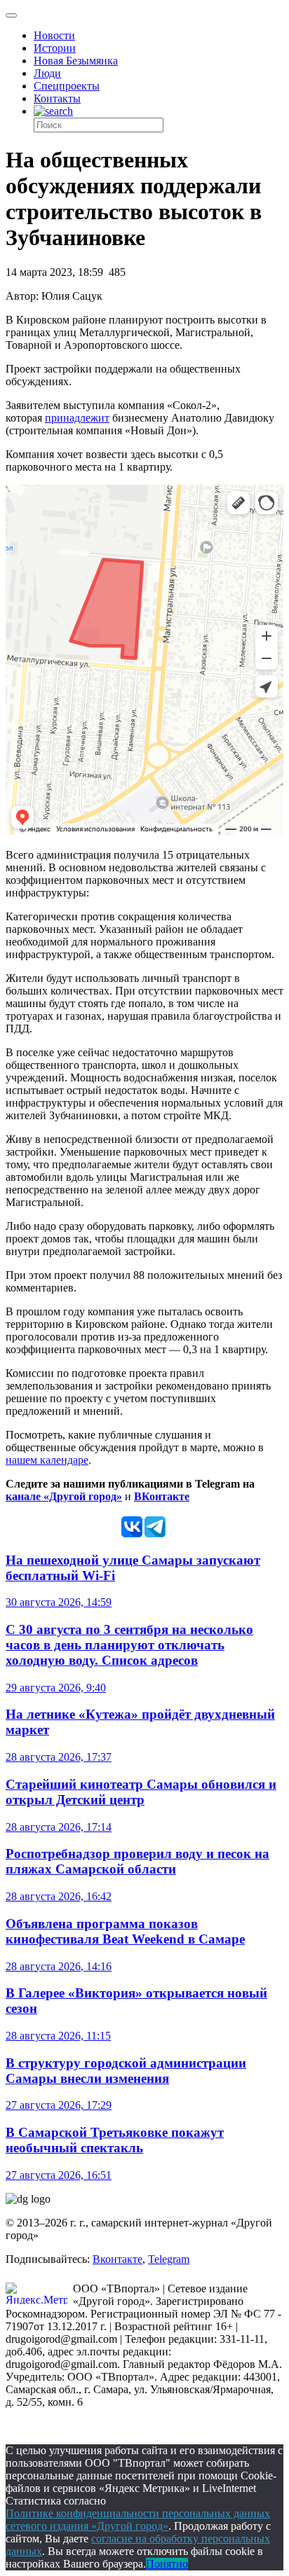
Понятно (167, 2564)
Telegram (169, 2259)
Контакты (57, 98)
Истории (55, 48)
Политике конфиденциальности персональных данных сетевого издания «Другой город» (138, 2520)
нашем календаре (47, 1460)
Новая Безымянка (76, 61)
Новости (54, 35)
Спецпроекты (67, 86)
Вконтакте (117, 2259)
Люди (47, 73)
